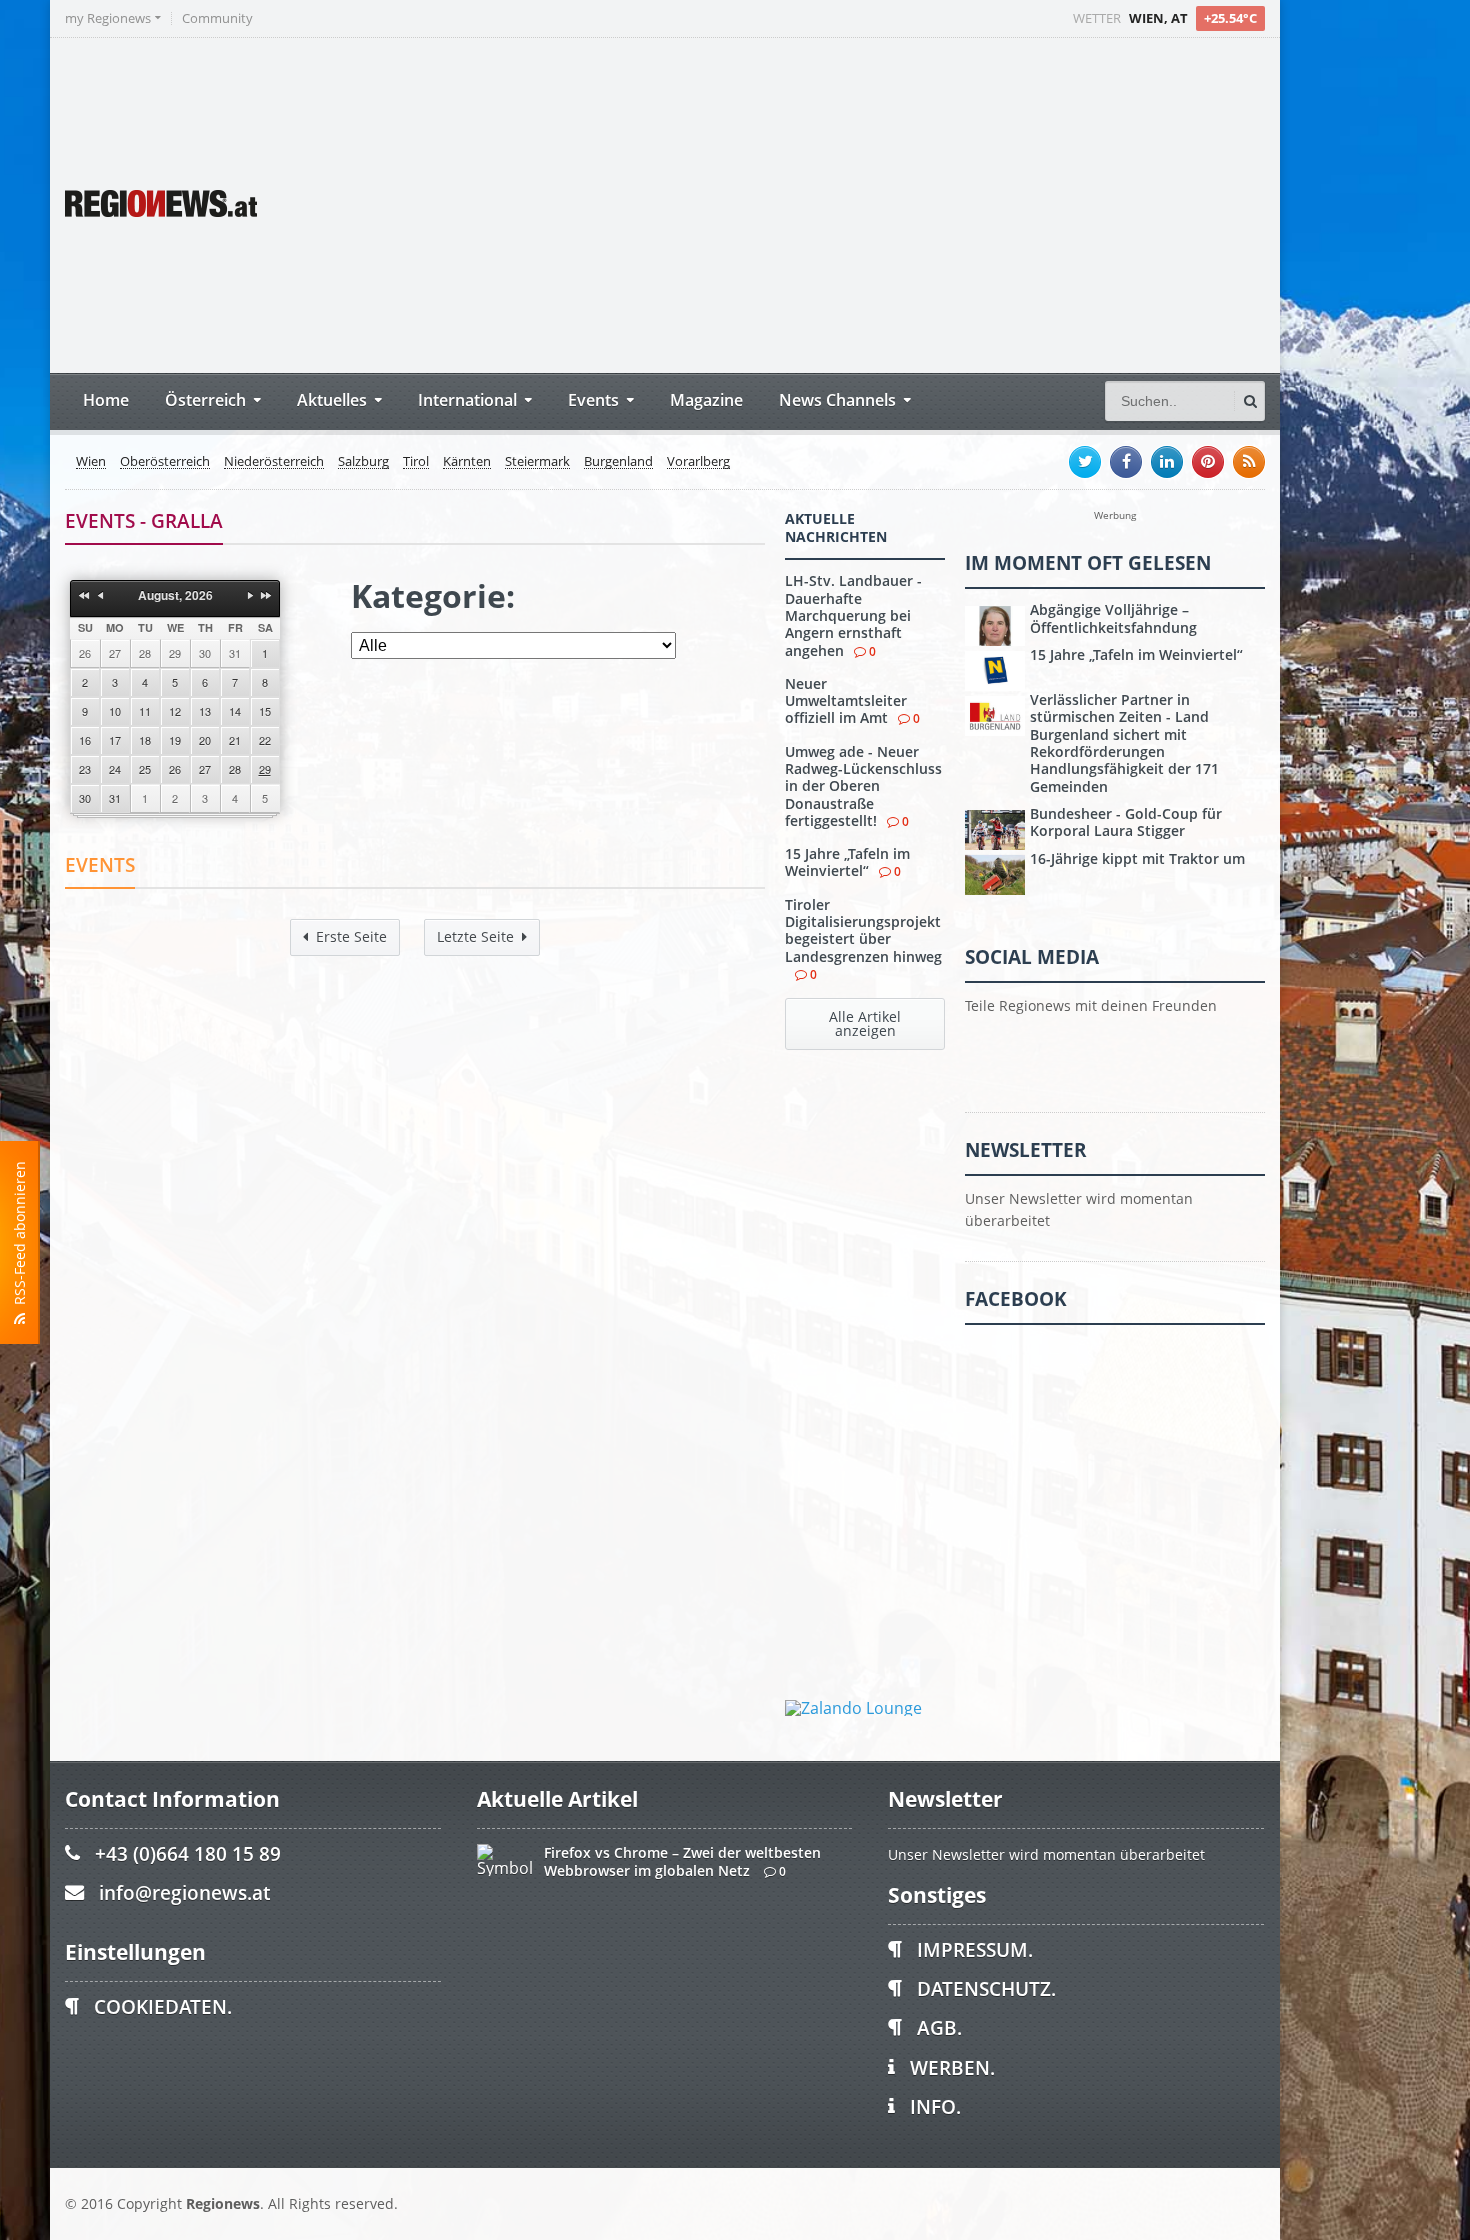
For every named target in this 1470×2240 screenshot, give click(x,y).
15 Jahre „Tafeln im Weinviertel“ (847, 862)
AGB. (939, 2027)
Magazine (706, 399)
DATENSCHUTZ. (986, 1988)
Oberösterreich (165, 462)
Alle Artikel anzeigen (865, 1023)
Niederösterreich (274, 462)
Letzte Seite (475, 936)
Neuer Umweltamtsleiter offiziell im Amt (846, 701)
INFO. (935, 2106)
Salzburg (363, 462)
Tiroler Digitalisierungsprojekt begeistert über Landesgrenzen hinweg (863, 930)
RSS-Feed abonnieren (19, 1237)
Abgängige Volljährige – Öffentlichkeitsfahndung (1113, 618)
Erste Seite (351, 936)
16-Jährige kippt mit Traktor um (1137, 858)
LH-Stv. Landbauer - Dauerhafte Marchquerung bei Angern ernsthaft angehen (853, 615)
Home (106, 399)
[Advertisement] (890, 203)
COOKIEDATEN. (163, 2006)
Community (217, 18)
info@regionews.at (184, 1892)
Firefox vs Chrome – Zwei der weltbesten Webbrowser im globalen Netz (682, 1861)
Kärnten (467, 462)
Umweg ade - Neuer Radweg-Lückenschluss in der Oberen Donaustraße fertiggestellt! (863, 786)
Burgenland (618, 462)
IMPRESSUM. (975, 1949)
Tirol (416, 462)
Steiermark (537, 462)
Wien (91, 462)
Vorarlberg (698, 462)
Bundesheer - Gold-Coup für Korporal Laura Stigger (1126, 822)
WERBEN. (952, 2067)
